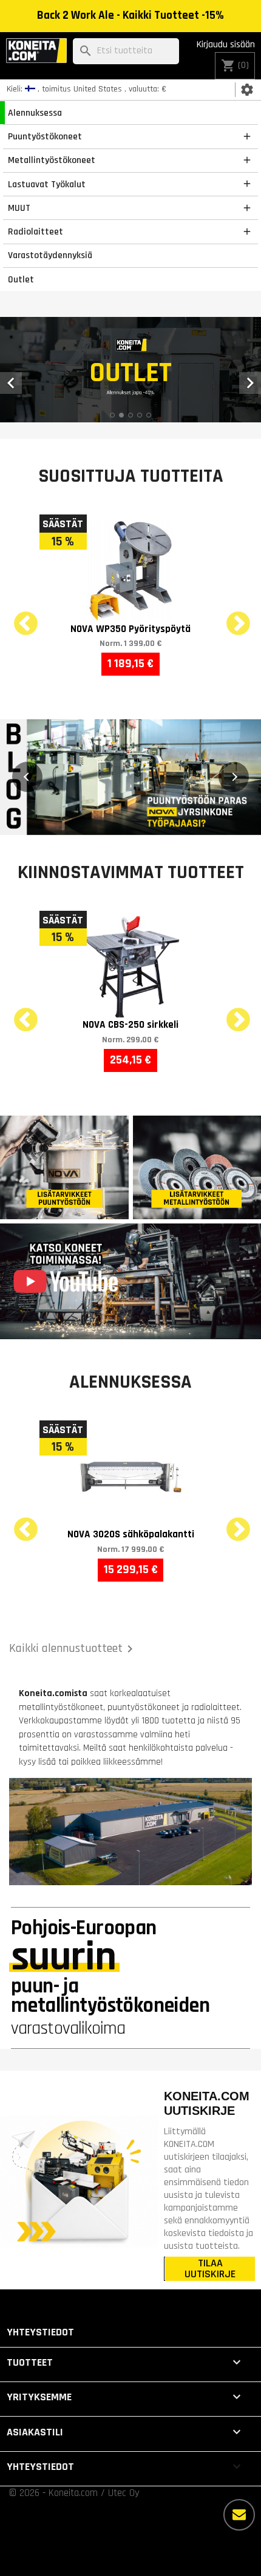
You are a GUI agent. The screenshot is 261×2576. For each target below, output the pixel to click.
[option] (130, 370)
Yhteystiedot (40, 2332)
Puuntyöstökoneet (45, 136)
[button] (27, 777)
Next (231, 617)
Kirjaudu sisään (226, 45)
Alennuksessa (35, 113)
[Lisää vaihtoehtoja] (239, 2515)
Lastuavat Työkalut (47, 184)
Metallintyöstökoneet (52, 160)
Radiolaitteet (36, 231)
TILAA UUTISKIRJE (210, 2269)
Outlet (21, 279)
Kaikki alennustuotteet (73, 1649)
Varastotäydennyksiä (50, 255)
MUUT (19, 208)
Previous (18, 617)
